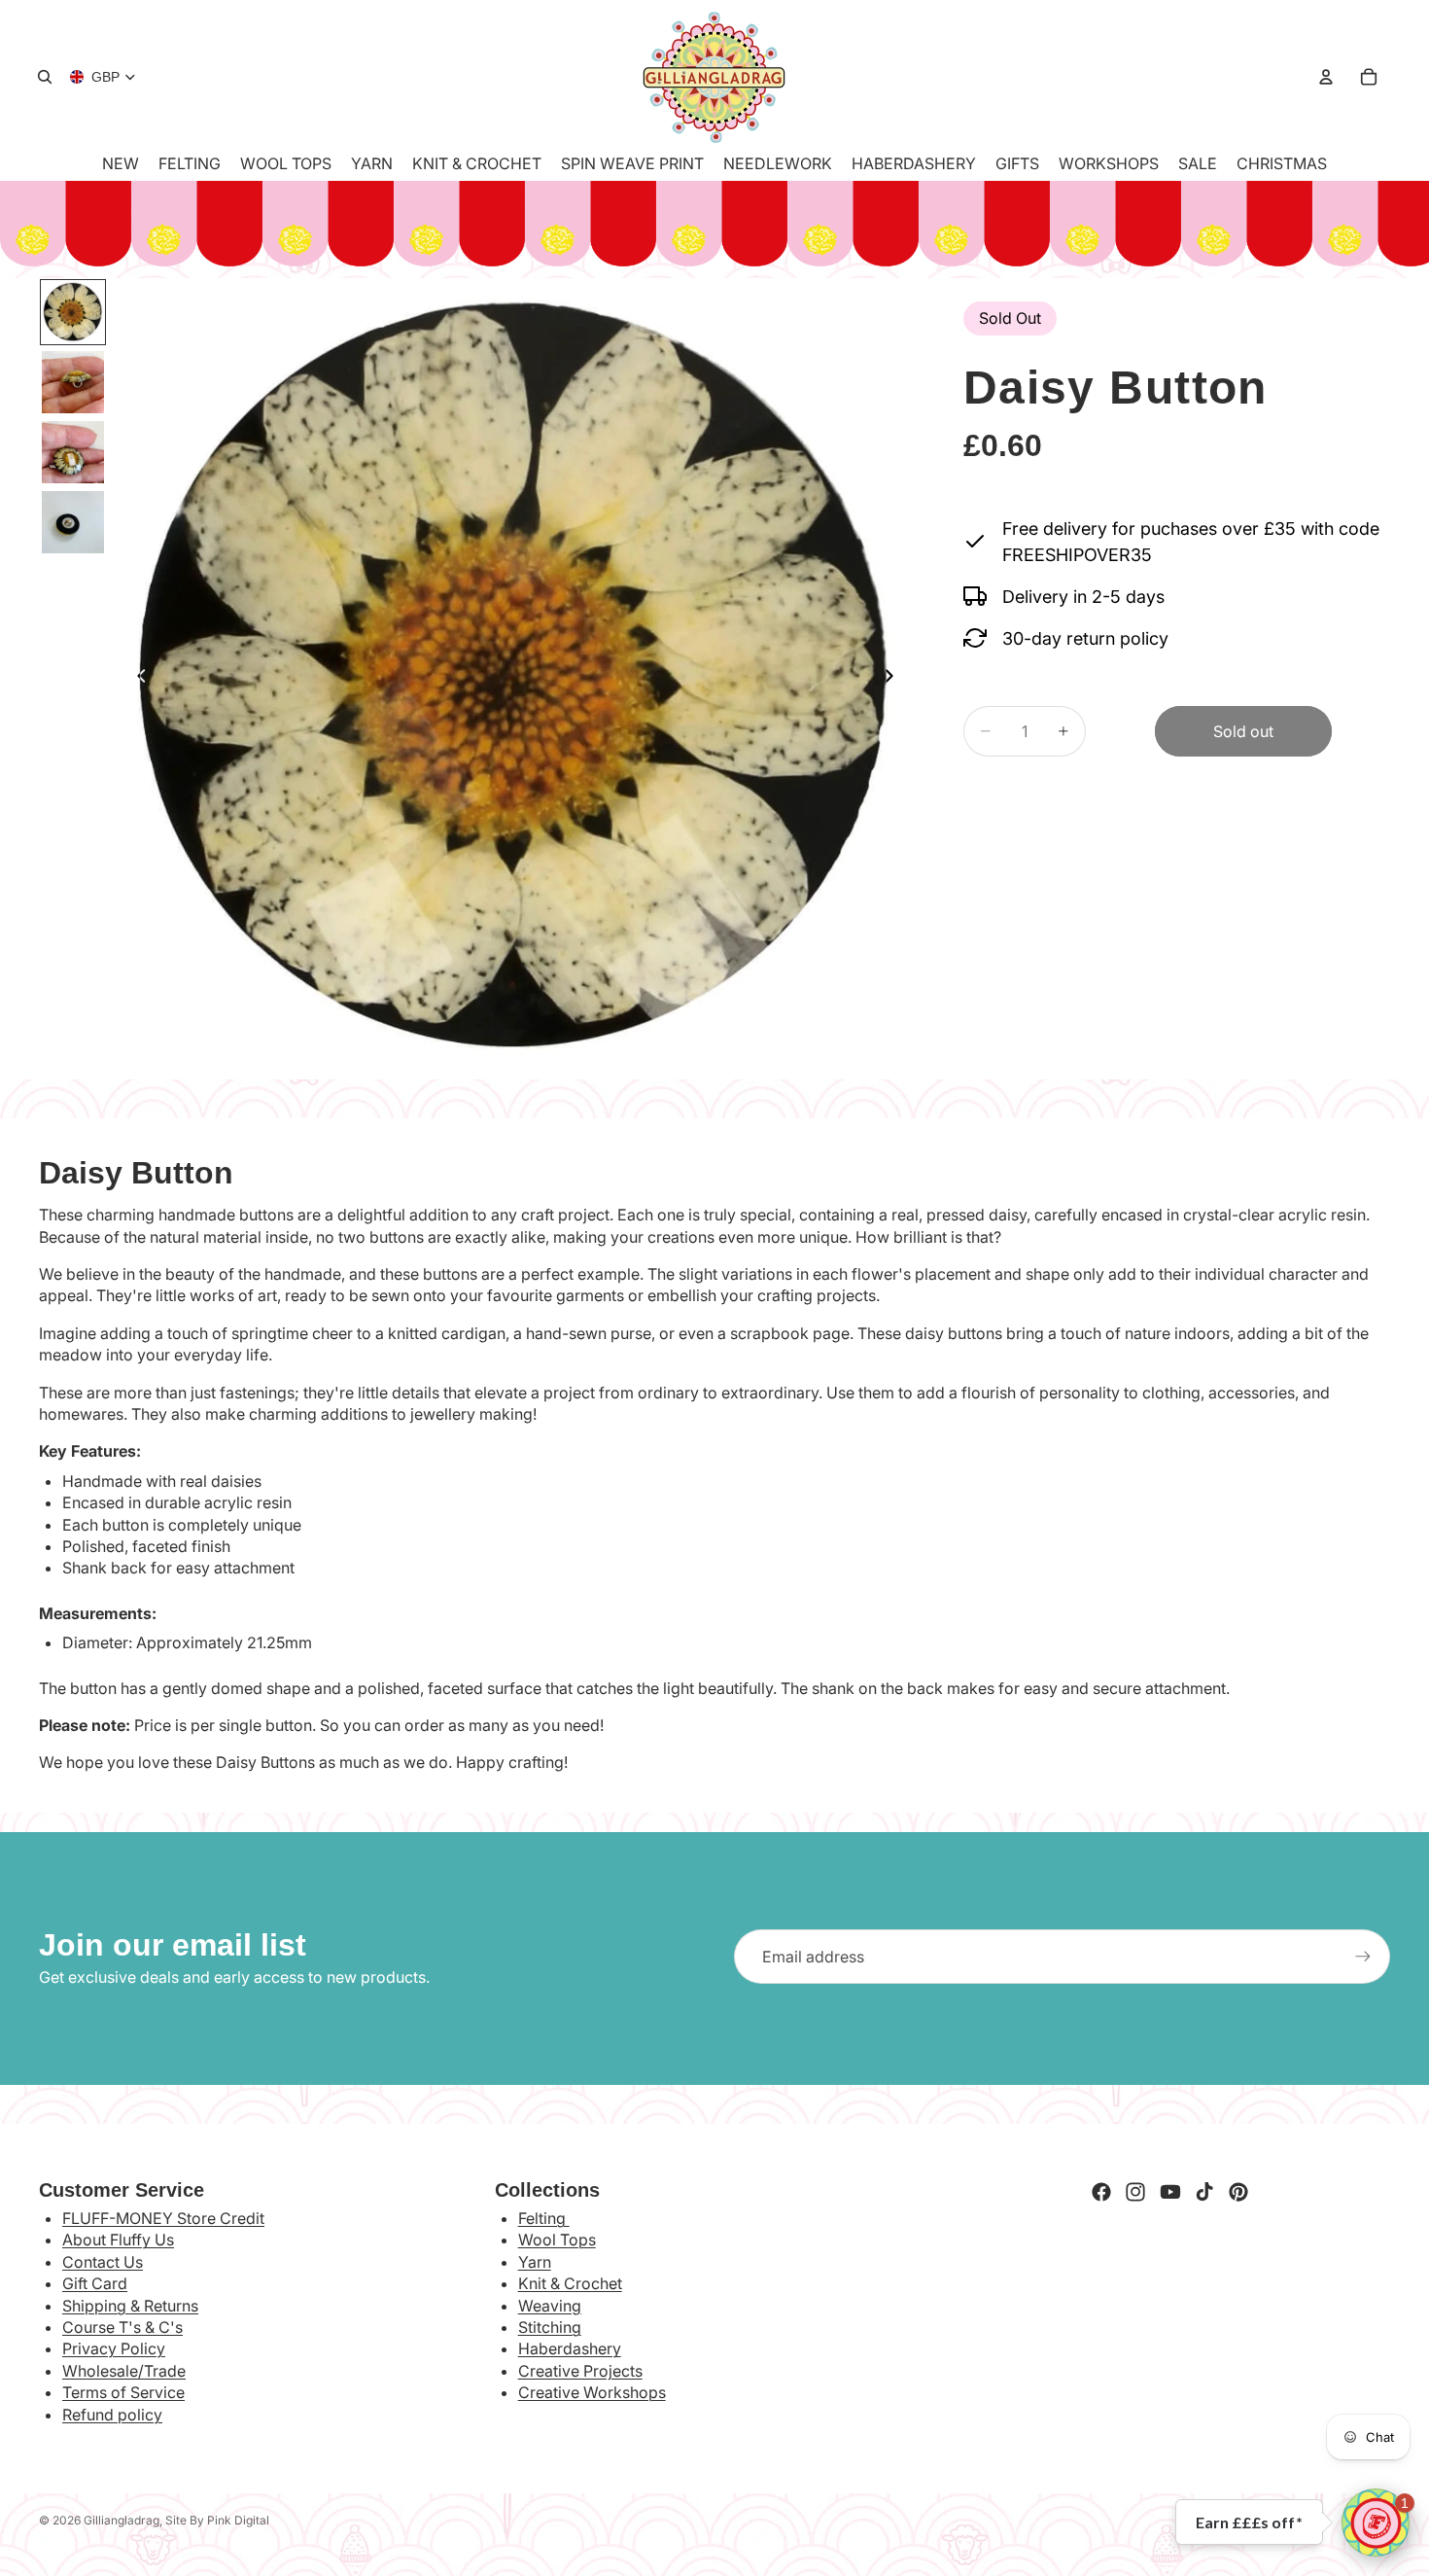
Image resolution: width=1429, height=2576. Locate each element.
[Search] (45, 77)
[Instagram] (1135, 2192)
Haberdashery (570, 2348)
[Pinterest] (1238, 2192)
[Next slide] (895, 679)
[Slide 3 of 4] (73, 452)
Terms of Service (123, 2392)
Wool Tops (557, 2240)
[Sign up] (1363, 1957)
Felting (544, 2218)
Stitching (550, 2327)
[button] (1376, 2523)
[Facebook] (1101, 2192)
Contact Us (103, 2262)
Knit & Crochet (570, 2283)
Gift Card (95, 2283)
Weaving (550, 2306)
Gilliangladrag (122, 2520)
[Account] (1326, 77)
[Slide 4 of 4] (73, 522)
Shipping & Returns (130, 2306)
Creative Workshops (592, 2392)
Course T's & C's (122, 2327)
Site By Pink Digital (217, 2520)
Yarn (535, 2262)
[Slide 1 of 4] (73, 312)
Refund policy (112, 2415)
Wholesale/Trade (124, 2371)
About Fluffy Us (118, 2240)
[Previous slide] (136, 679)
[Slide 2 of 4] (73, 382)
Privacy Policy (114, 2348)
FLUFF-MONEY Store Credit (163, 2218)
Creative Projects (580, 2371)
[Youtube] (1170, 2192)
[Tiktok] (1204, 2192)
